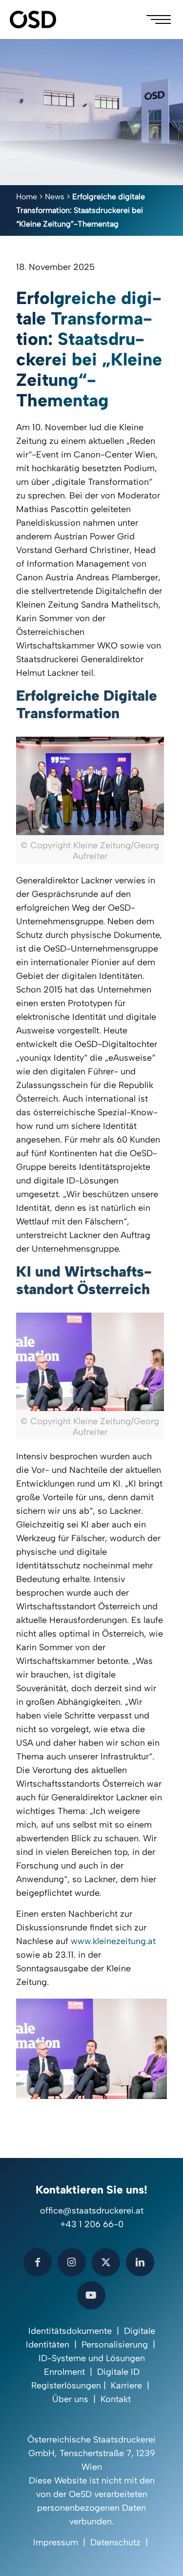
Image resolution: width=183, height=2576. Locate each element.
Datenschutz (115, 2542)
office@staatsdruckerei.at (92, 2211)
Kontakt (116, 2399)
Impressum (56, 2542)
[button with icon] (38, 2262)
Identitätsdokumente (70, 2331)
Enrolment (64, 2372)
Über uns (70, 2399)
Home (27, 197)
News (55, 197)
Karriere (126, 2385)
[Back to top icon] (163, 2556)
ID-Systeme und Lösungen (92, 2358)
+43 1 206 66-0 (92, 2224)
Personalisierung (115, 2345)
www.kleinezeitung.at (113, 1941)
